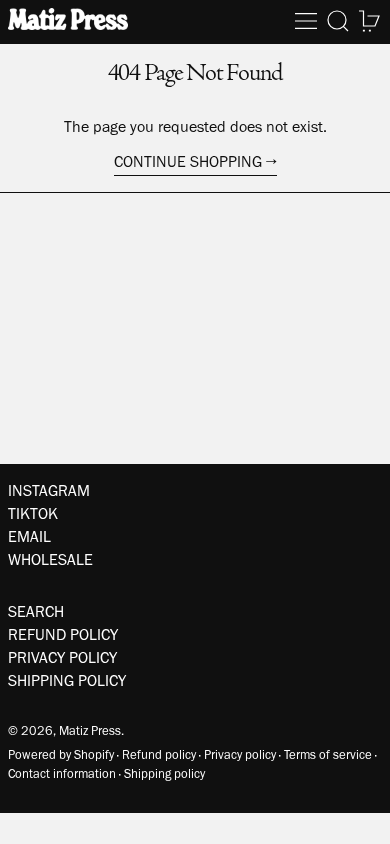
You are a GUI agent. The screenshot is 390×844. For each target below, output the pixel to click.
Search (36, 611)
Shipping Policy (67, 680)
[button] (338, 21)
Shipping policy (164, 773)
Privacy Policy (62, 657)
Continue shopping (188, 161)
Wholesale (50, 559)
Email (29, 536)
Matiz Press (90, 730)
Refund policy (159, 754)
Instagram (49, 490)
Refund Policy (63, 634)
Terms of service (328, 754)
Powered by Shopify (61, 754)
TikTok (33, 513)
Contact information (62, 773)
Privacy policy (240, 754)
